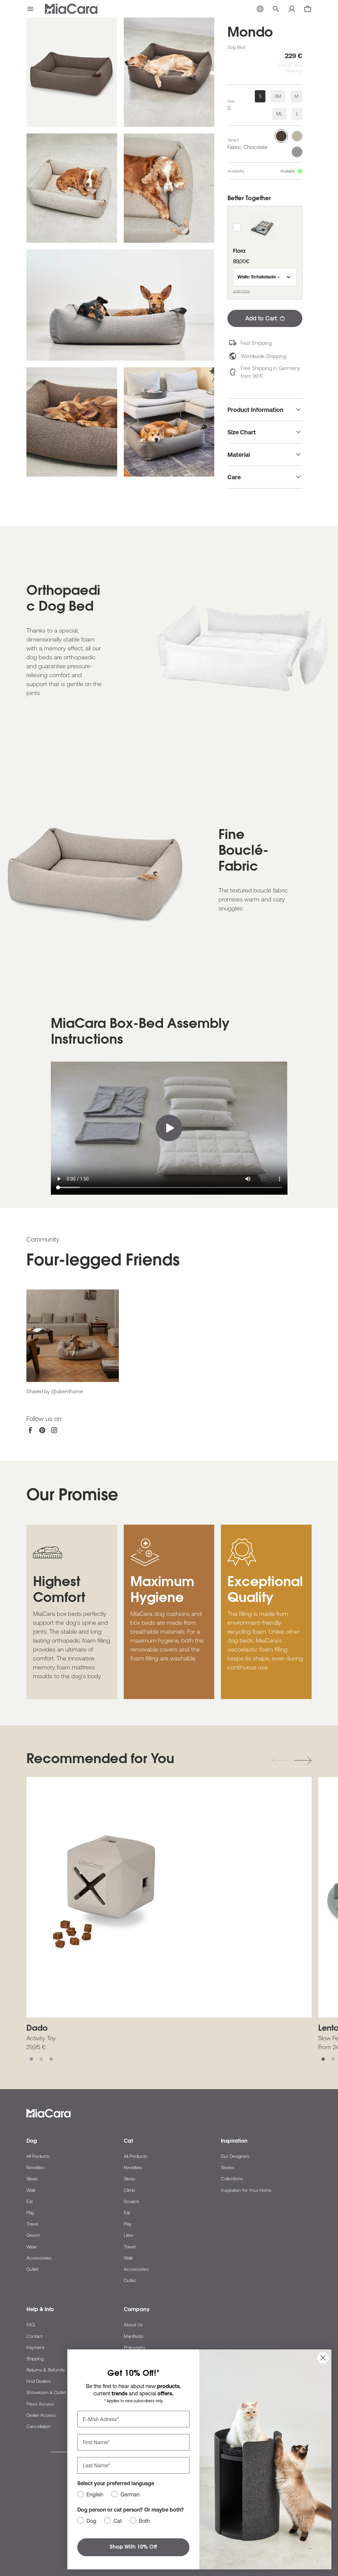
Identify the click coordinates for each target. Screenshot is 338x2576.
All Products (38, 2156)
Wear (32, 2247)
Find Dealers (39, 2381)
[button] (30, 9)
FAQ (31, 2325)
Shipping (35, 2359)
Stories (228, 2167)
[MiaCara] (72, 9)
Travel (32, 2224)
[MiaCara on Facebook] (30, 1430)
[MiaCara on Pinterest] (42, 1430)
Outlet (32, 2269)
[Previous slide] (281, 1760)
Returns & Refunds (46, 2370)
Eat (30, 2201)
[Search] (276, 9)
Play (30, 2213)
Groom (33, 2235)
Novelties (35, 2167)
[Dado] (169, 1897)
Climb (129, 2190)
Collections (232, 2179)
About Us (133, 2325)
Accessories (39, 2258)
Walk (31, 2190)
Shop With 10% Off (133, 2547)
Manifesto (134, 2336)
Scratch (132, 2201)
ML (279, 114)
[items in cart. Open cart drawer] (308, 9)
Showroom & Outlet (46, 2392)
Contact (34, 2336)
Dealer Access (41, 2415)
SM (278, 96)
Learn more (241, 291)
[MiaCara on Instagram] (54, 1430)
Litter (129, 2235)
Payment (35, 2347)
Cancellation (39, 2426)
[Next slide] (303, 1760)
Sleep (32, 2179)
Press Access (40, 2404)
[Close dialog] (323, 2358)
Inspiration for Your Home (246, 2190)
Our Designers (235, 2156)
